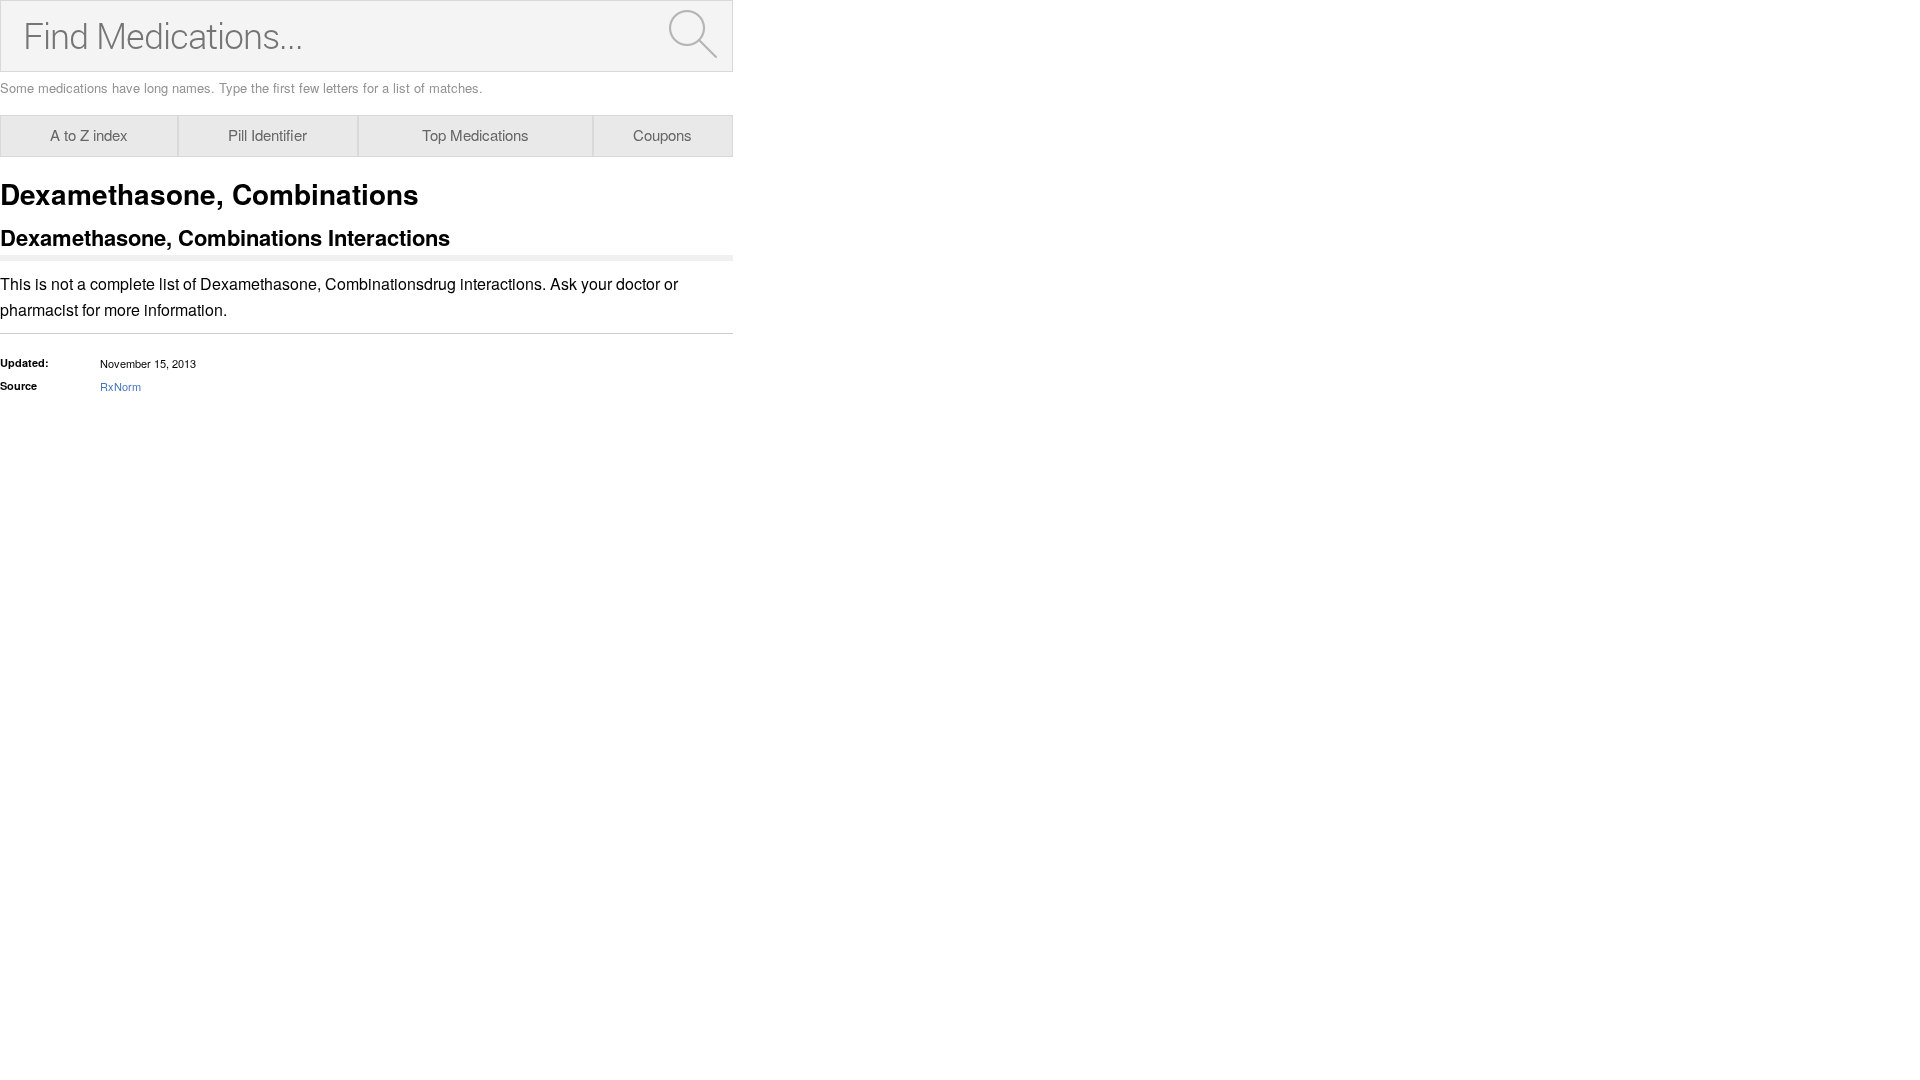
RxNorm (120, 386)
